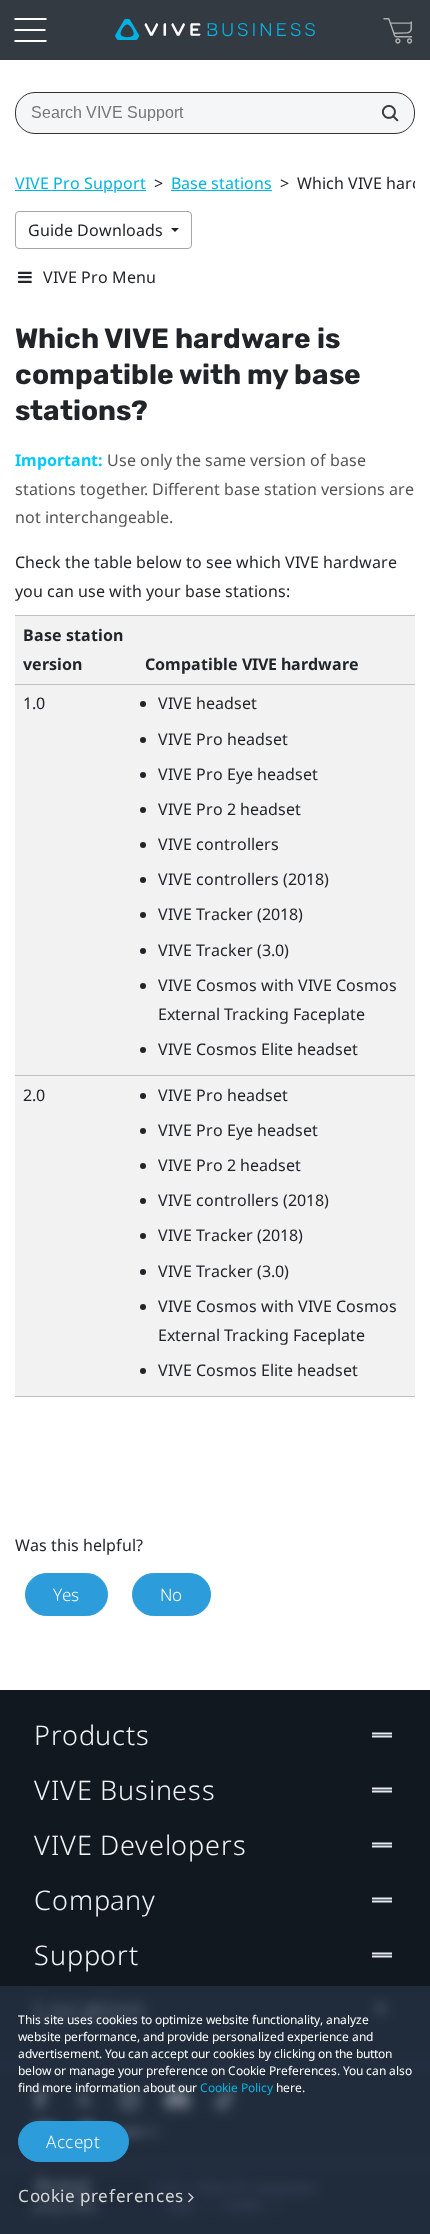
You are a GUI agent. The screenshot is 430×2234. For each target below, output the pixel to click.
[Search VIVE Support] (384, 113)
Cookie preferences (101, 2195)
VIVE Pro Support (80, 183)
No (171, 1594)
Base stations (221, 183)
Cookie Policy (236, 2087)
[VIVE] (215, 30)
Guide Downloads (97, 230)
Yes (66, 1594)
